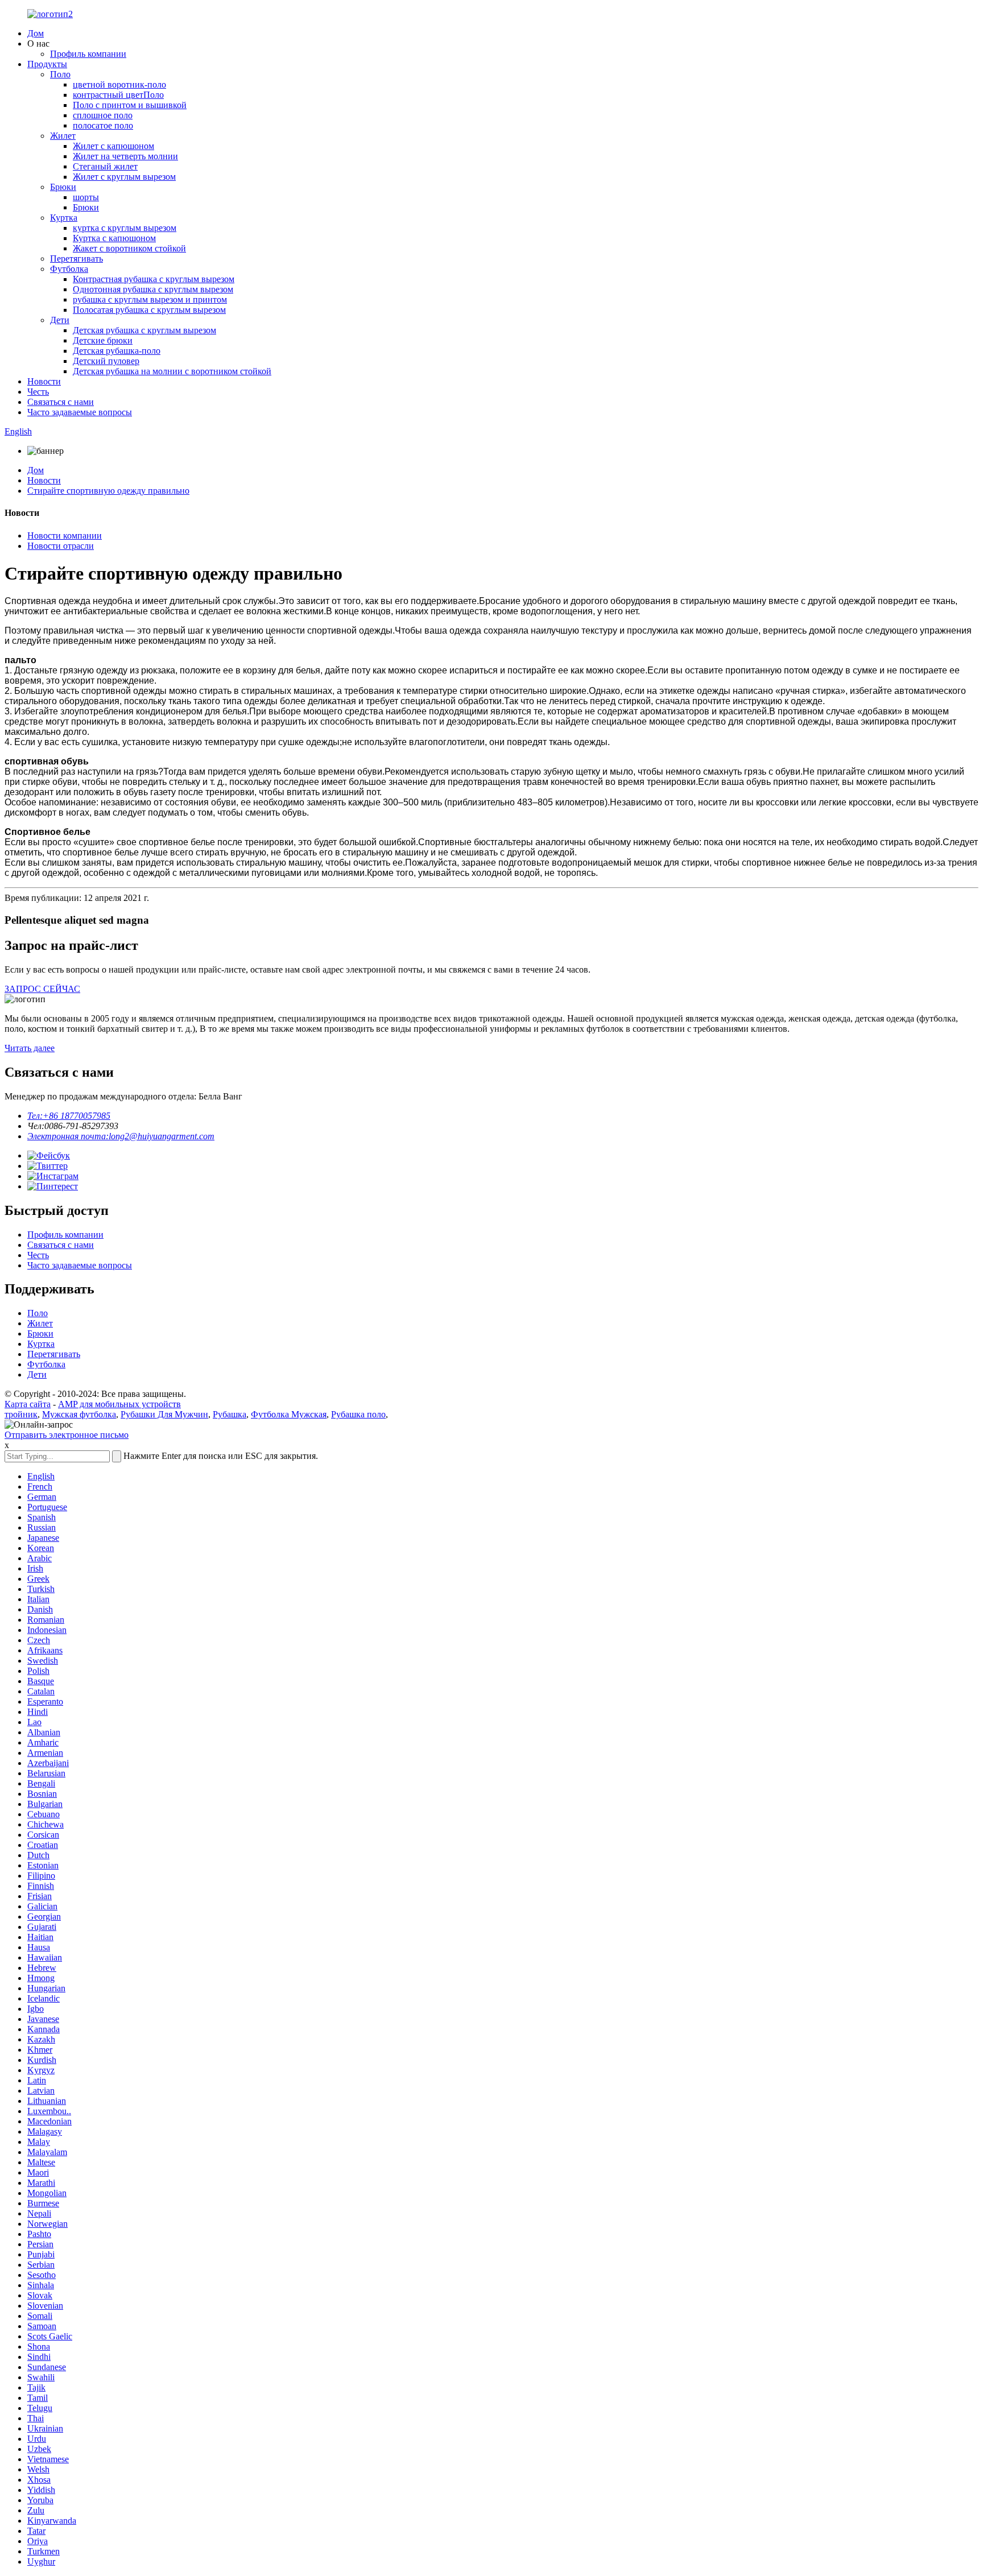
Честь (38, 392)
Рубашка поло (358, 1414)
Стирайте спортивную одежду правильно (108, 491)
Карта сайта (28, 1404)
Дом (36, 33)
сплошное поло (103, 115)
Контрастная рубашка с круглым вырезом (154, 279)
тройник (21, 1414)
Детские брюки (103, 340)
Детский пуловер (106, 361)
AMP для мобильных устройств (119, 1404)
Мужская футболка (79, 1414)
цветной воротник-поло (119, 84)
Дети (60, 320)
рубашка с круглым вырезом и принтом (150, 299)
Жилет (63, 136)
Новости (44, 381)
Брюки (63, 187)
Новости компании (65, 536)
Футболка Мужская (289, 1414)
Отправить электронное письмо (67, 1435)
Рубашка (230, 1414)
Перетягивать (77, 259)
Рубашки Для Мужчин (164, 1414)
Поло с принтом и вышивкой (130, 105)
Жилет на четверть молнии (125, 156)
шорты (86, 197)
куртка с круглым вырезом (125, 228)
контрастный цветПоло (118, 95)
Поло (60, 74)
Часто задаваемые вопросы (80, 412)
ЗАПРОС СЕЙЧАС (42, 989)
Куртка (64, 218)
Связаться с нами (61, 402)
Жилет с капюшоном (113, 146)
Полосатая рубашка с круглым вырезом (149, 310)
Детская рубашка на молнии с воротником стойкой (172, 371)
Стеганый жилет (105, 166)
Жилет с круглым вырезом (124, 177)
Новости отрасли (61, 546)
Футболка (69, 269)
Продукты (47, 64)
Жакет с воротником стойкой (129, 248)
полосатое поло (103, 125)
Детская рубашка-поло (117, 351)
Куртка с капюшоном (114, 238)
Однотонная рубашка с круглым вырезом (153, 289)
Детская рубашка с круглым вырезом (144, 330)
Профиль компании (88, 54)
